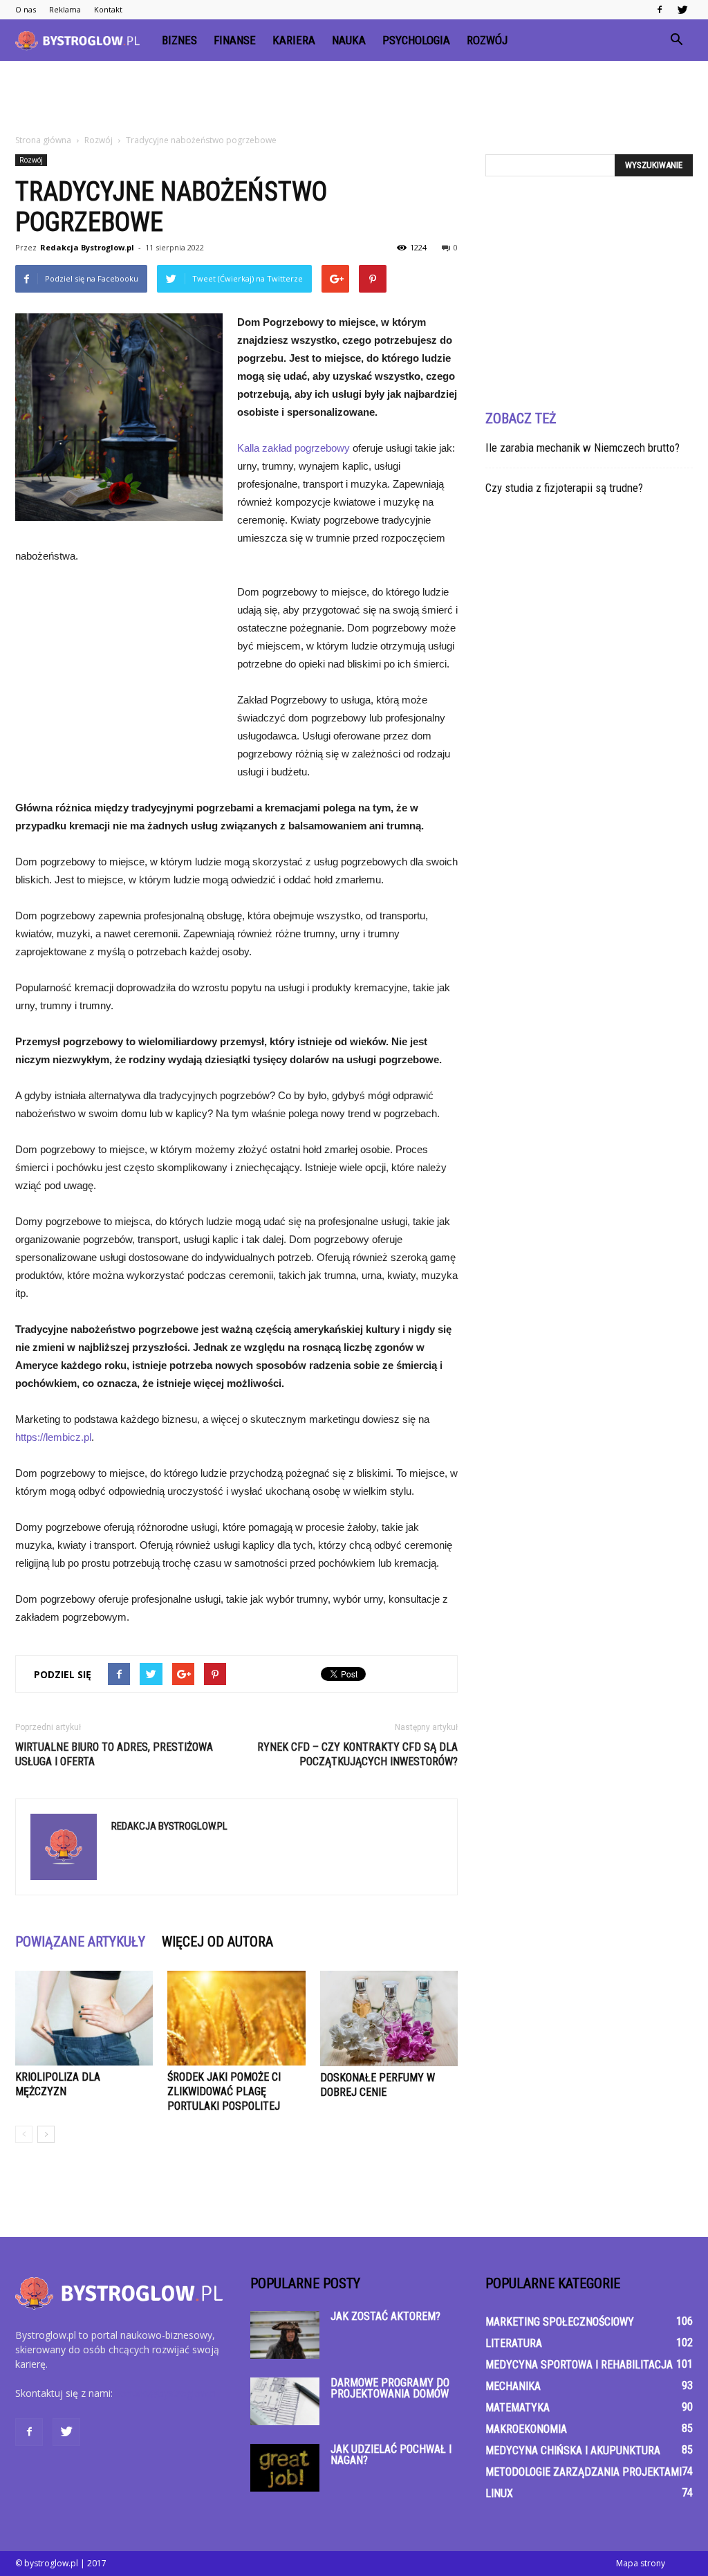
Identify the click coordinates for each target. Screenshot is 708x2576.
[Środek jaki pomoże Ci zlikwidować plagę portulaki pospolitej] (236, 2018)
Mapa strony (641, 2563)
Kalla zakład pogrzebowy (294, 448)
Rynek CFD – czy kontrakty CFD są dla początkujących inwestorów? (357, 1754)
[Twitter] (682, 10)
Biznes (179, 40)
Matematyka (518, 2408)
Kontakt (108, 9)
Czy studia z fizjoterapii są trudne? (564, 488)
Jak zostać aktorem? (385, 2316)
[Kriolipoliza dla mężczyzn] (84, 2018)
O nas (26, 9)
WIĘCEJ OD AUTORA (217, 1942)
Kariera (294, 40)
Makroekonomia (526, 2429)
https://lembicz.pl (53, 1437)
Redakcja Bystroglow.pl (87, 247)
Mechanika (513, 2386)
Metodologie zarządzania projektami (584, 2472)
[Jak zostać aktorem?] (285, 2335)
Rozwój (487, 40)
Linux (499, 2493)
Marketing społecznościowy (560, 2322)
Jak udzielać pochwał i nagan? (391, 2455)
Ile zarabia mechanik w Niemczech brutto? (583, 448)
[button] (676, 40)
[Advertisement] (354, 98)
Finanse (235, 40)
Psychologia (416, 40)
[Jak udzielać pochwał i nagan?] (285, 2468)
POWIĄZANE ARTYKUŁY (80, 1942)
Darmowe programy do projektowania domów (390, 2388)
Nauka (349, 40)
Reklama (65, 9)
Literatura (514, 2343)
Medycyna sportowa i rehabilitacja (579, 2365)
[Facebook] (660, 10)
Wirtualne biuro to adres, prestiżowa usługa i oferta (114, 1754)
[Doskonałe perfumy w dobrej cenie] (389, 2018)
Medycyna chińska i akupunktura (573, 2450)
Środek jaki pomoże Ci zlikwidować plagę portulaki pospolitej (224, 2091)
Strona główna (43, 140)
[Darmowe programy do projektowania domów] (285, 2401)
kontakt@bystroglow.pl (167, 2393)
